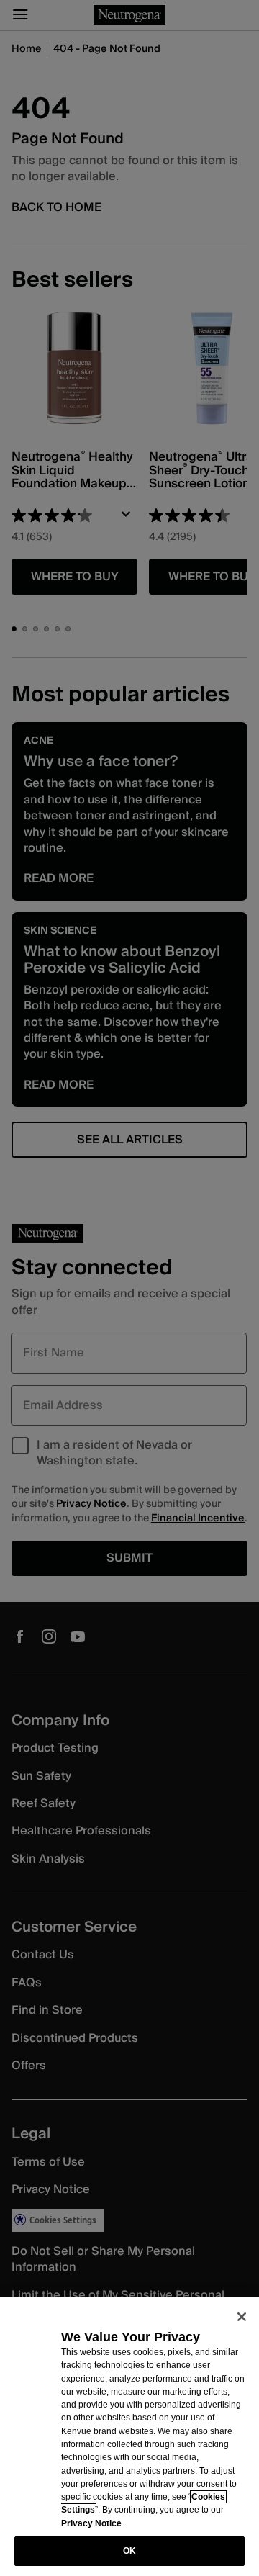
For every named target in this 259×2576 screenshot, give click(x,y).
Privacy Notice (91, 2523)
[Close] (242, 2317)
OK (129, 2551)
